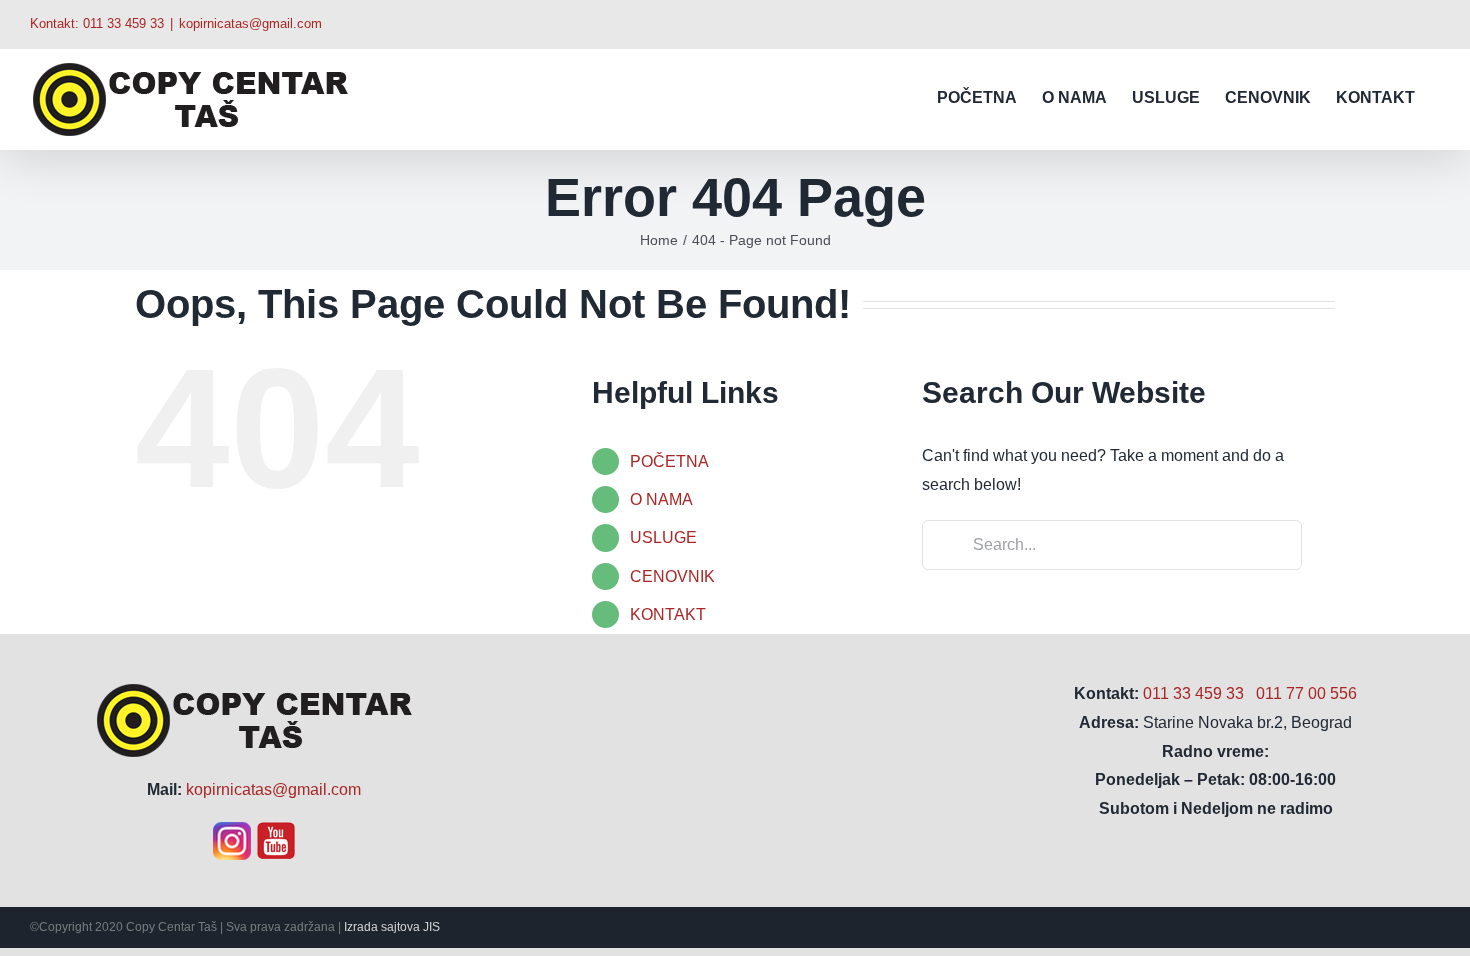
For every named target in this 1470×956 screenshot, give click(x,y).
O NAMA (661, 499)
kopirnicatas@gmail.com (250, 23)
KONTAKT (668, 614)
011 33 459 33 (123, 23)
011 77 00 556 (1306, 693)
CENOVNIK (672, 576)
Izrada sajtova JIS (392, 927)
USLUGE (663, 537)
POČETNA (669, 461)
